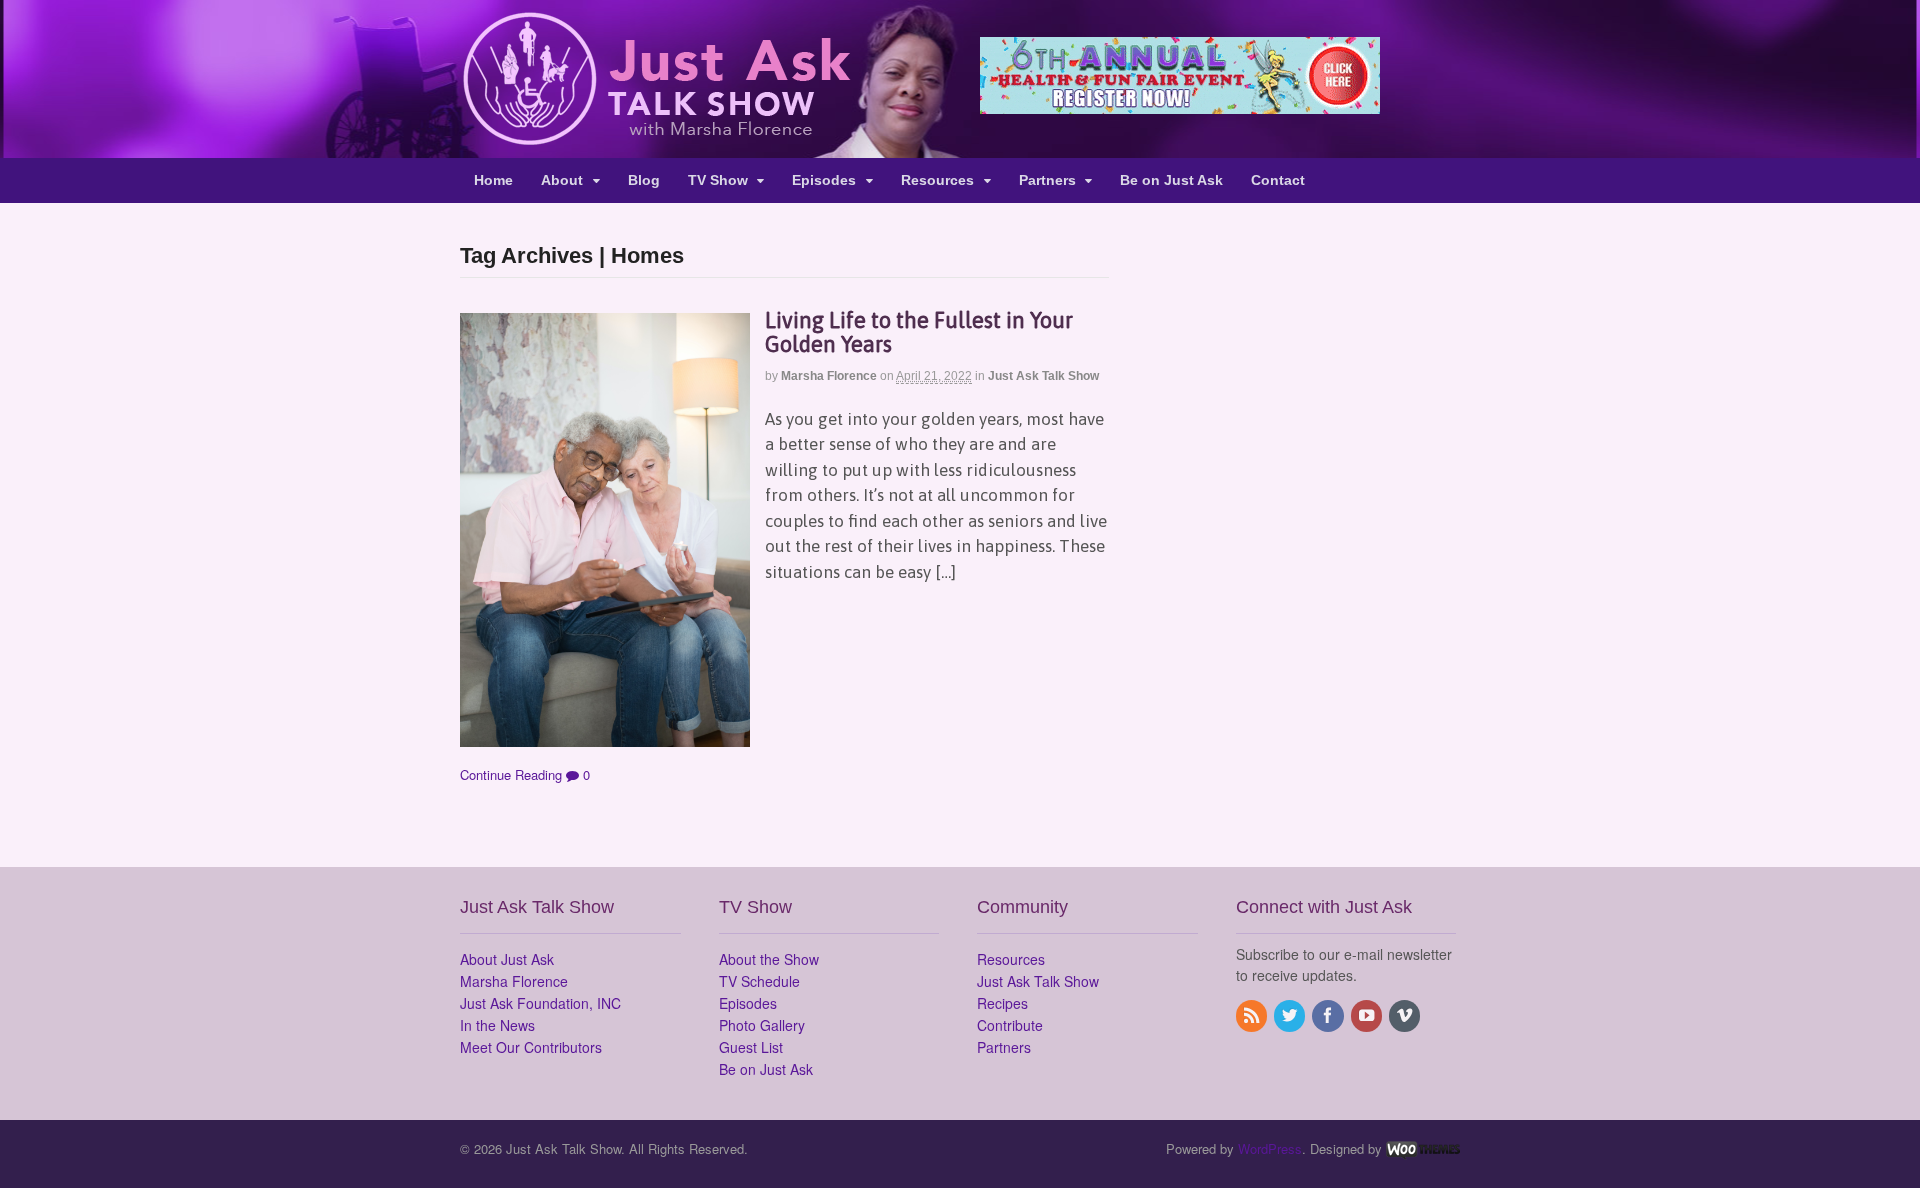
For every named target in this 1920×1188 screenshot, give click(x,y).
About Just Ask (507, 959)
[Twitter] (1291, 1016)
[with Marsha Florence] (655, 134)
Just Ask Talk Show (1043, 376)
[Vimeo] (1406, 1016)
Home (493, 180)
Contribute (1010, 1025)
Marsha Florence (829, 376)
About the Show (769, 959)
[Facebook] (1329, 1016)
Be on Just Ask (1171, 180)
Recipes (1002, 1003)
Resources (937, 180)
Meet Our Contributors (531, 1047)
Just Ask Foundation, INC (540, 1003)
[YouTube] (1368, 1016)
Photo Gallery (762, 1025)
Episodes (824, 180)
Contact (1278, 180)
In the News (497, 1025)
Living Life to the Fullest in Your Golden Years (919, 332)
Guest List (751, 1047)
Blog (644, 180)
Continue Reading (511, 774)
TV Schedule (759, 981)
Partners (1047, 180)
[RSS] (1253, 1016)
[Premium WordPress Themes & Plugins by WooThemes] (1423, 1148)
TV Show (718, 180)
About (562, 180)
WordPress (1270, 1148)
